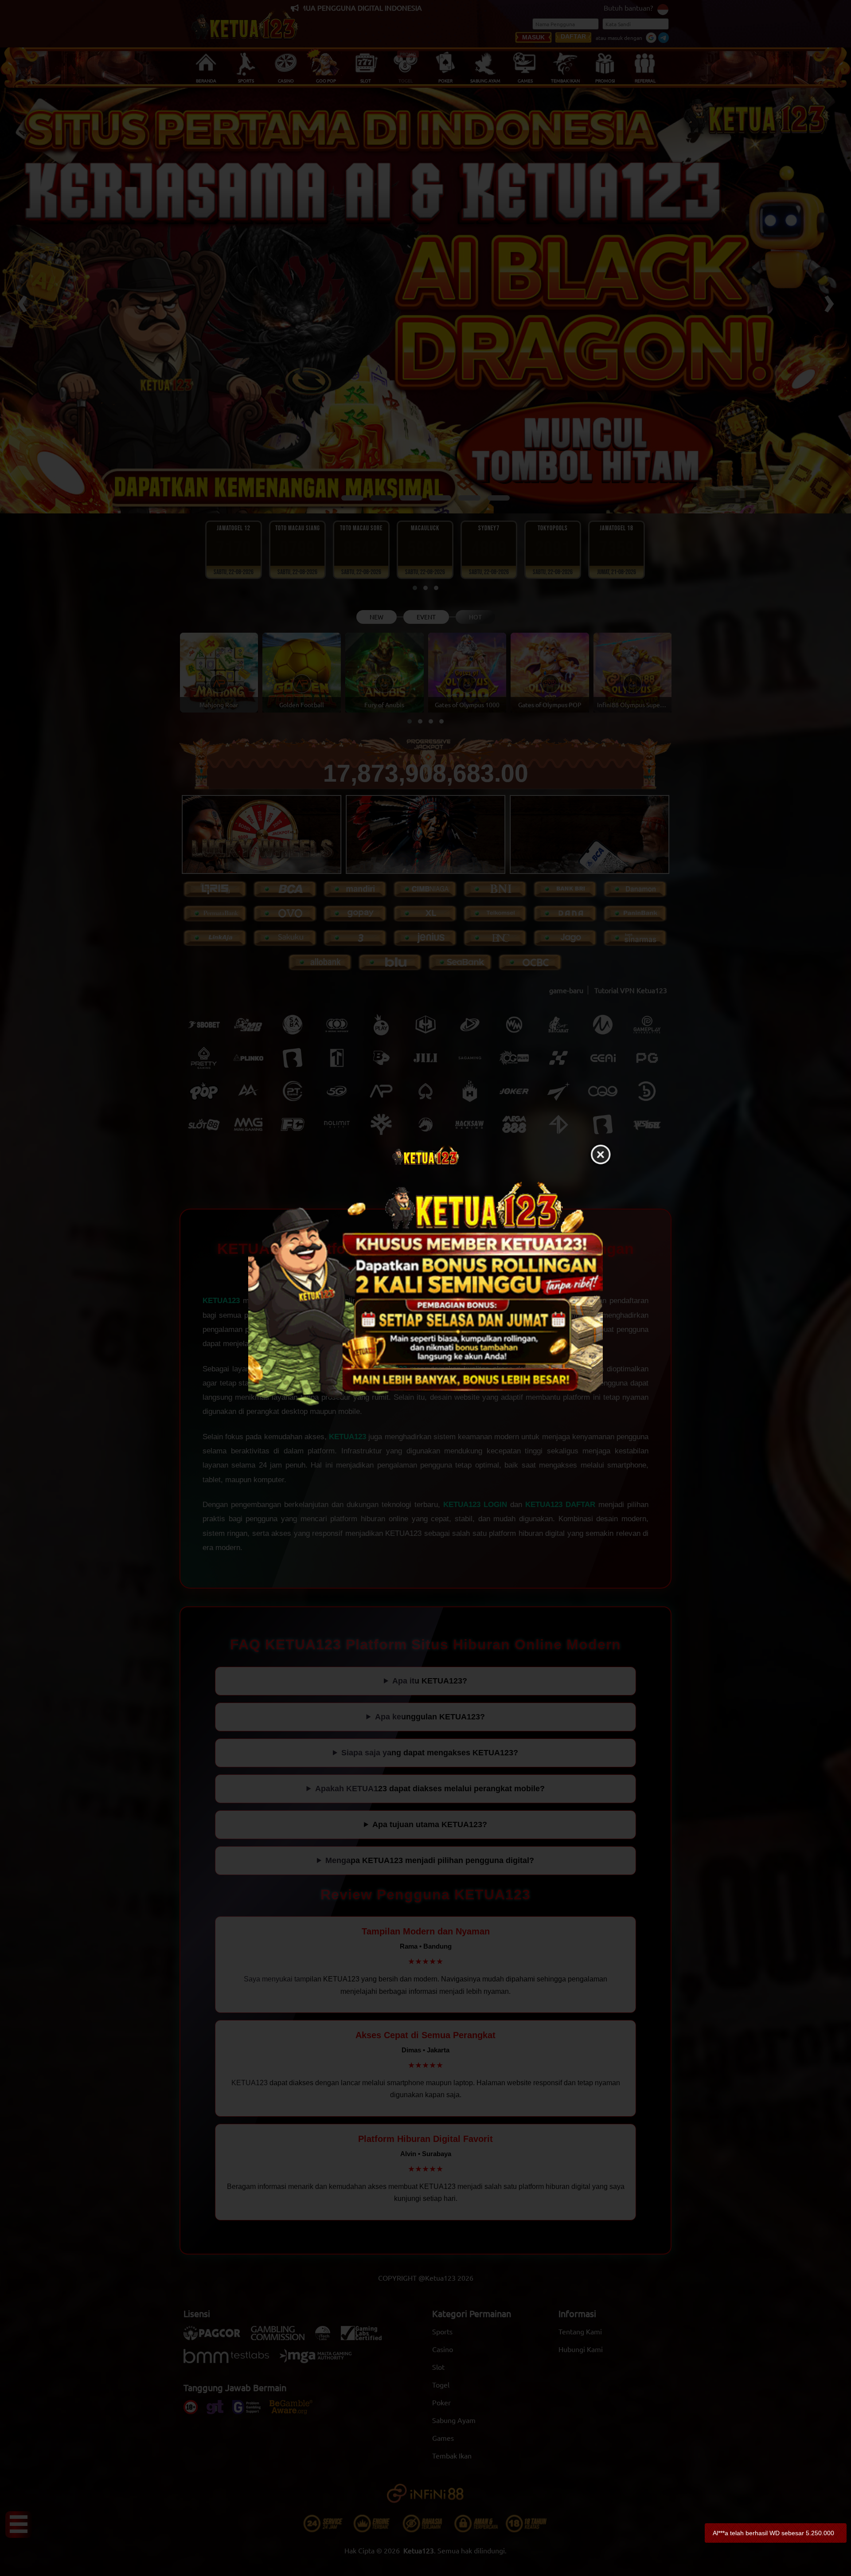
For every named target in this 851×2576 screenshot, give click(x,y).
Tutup (601, 1155)
